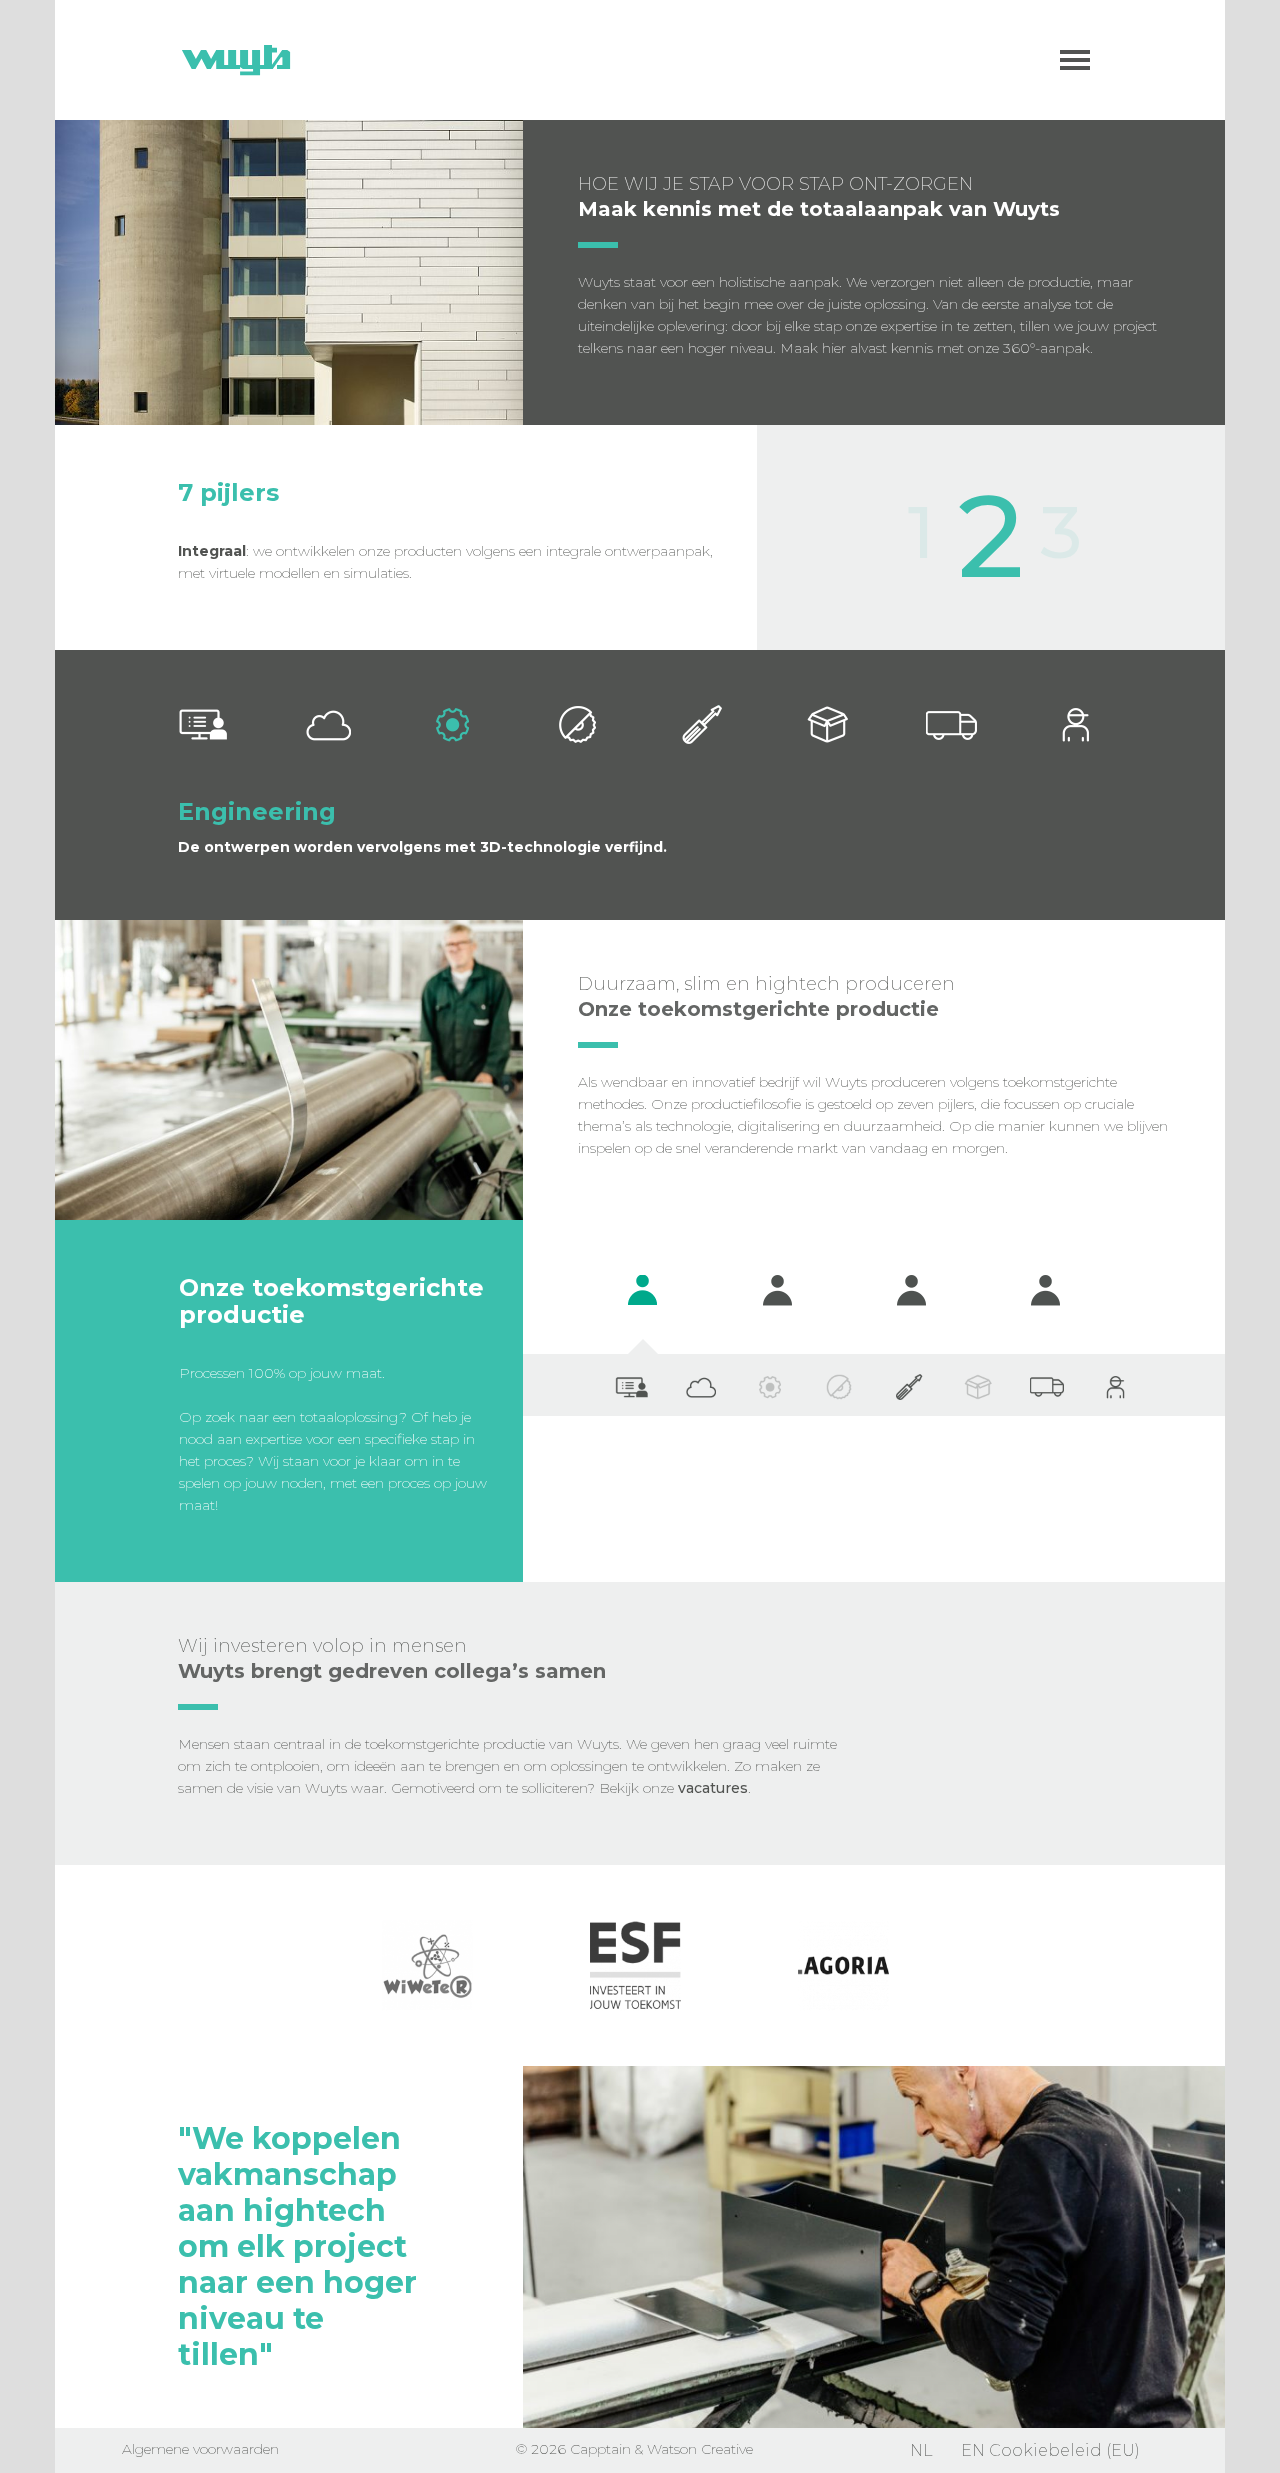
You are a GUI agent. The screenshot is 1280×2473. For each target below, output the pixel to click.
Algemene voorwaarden (200, 2449)
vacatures (713, 1788)
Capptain (600, 2449)
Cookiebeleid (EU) (1064, 2450)
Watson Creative (700, 2449)
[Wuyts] (236, 60)
